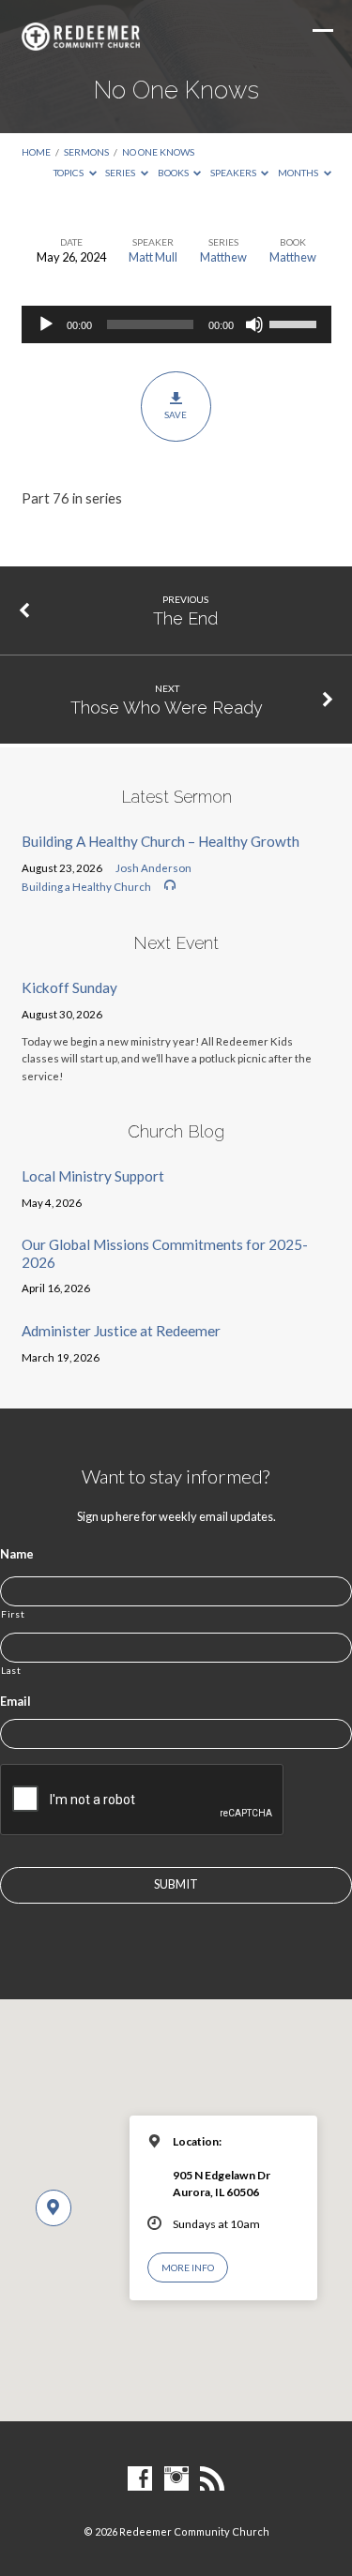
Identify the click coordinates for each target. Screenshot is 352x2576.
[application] (176, 324)
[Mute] (254, 324)
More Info (188, 2267)
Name (17, 1554)
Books (174, 173)
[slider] (296, 323)
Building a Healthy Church (86, 887)
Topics (69, 173)
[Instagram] (176, 2479)
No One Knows (158, 152)
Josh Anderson (153, 868)
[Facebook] (140, 2479)
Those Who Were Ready (167, 708)
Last (11, 1670)
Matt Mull (153, 257)
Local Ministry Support (93, 1176)
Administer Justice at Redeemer (121, 1331)
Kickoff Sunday (69, 987)
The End (185, 618)
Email (15, 1701)
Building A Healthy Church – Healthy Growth (161, 841)
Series (121, 173)
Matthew (223, 257)
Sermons (86, 152)
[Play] (46, 324)
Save (176, 414)
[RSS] (212, 2479)
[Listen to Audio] (170, 885)
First (13, 1614)
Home (36, 152)
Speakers (234, 173)
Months (299, 173)
